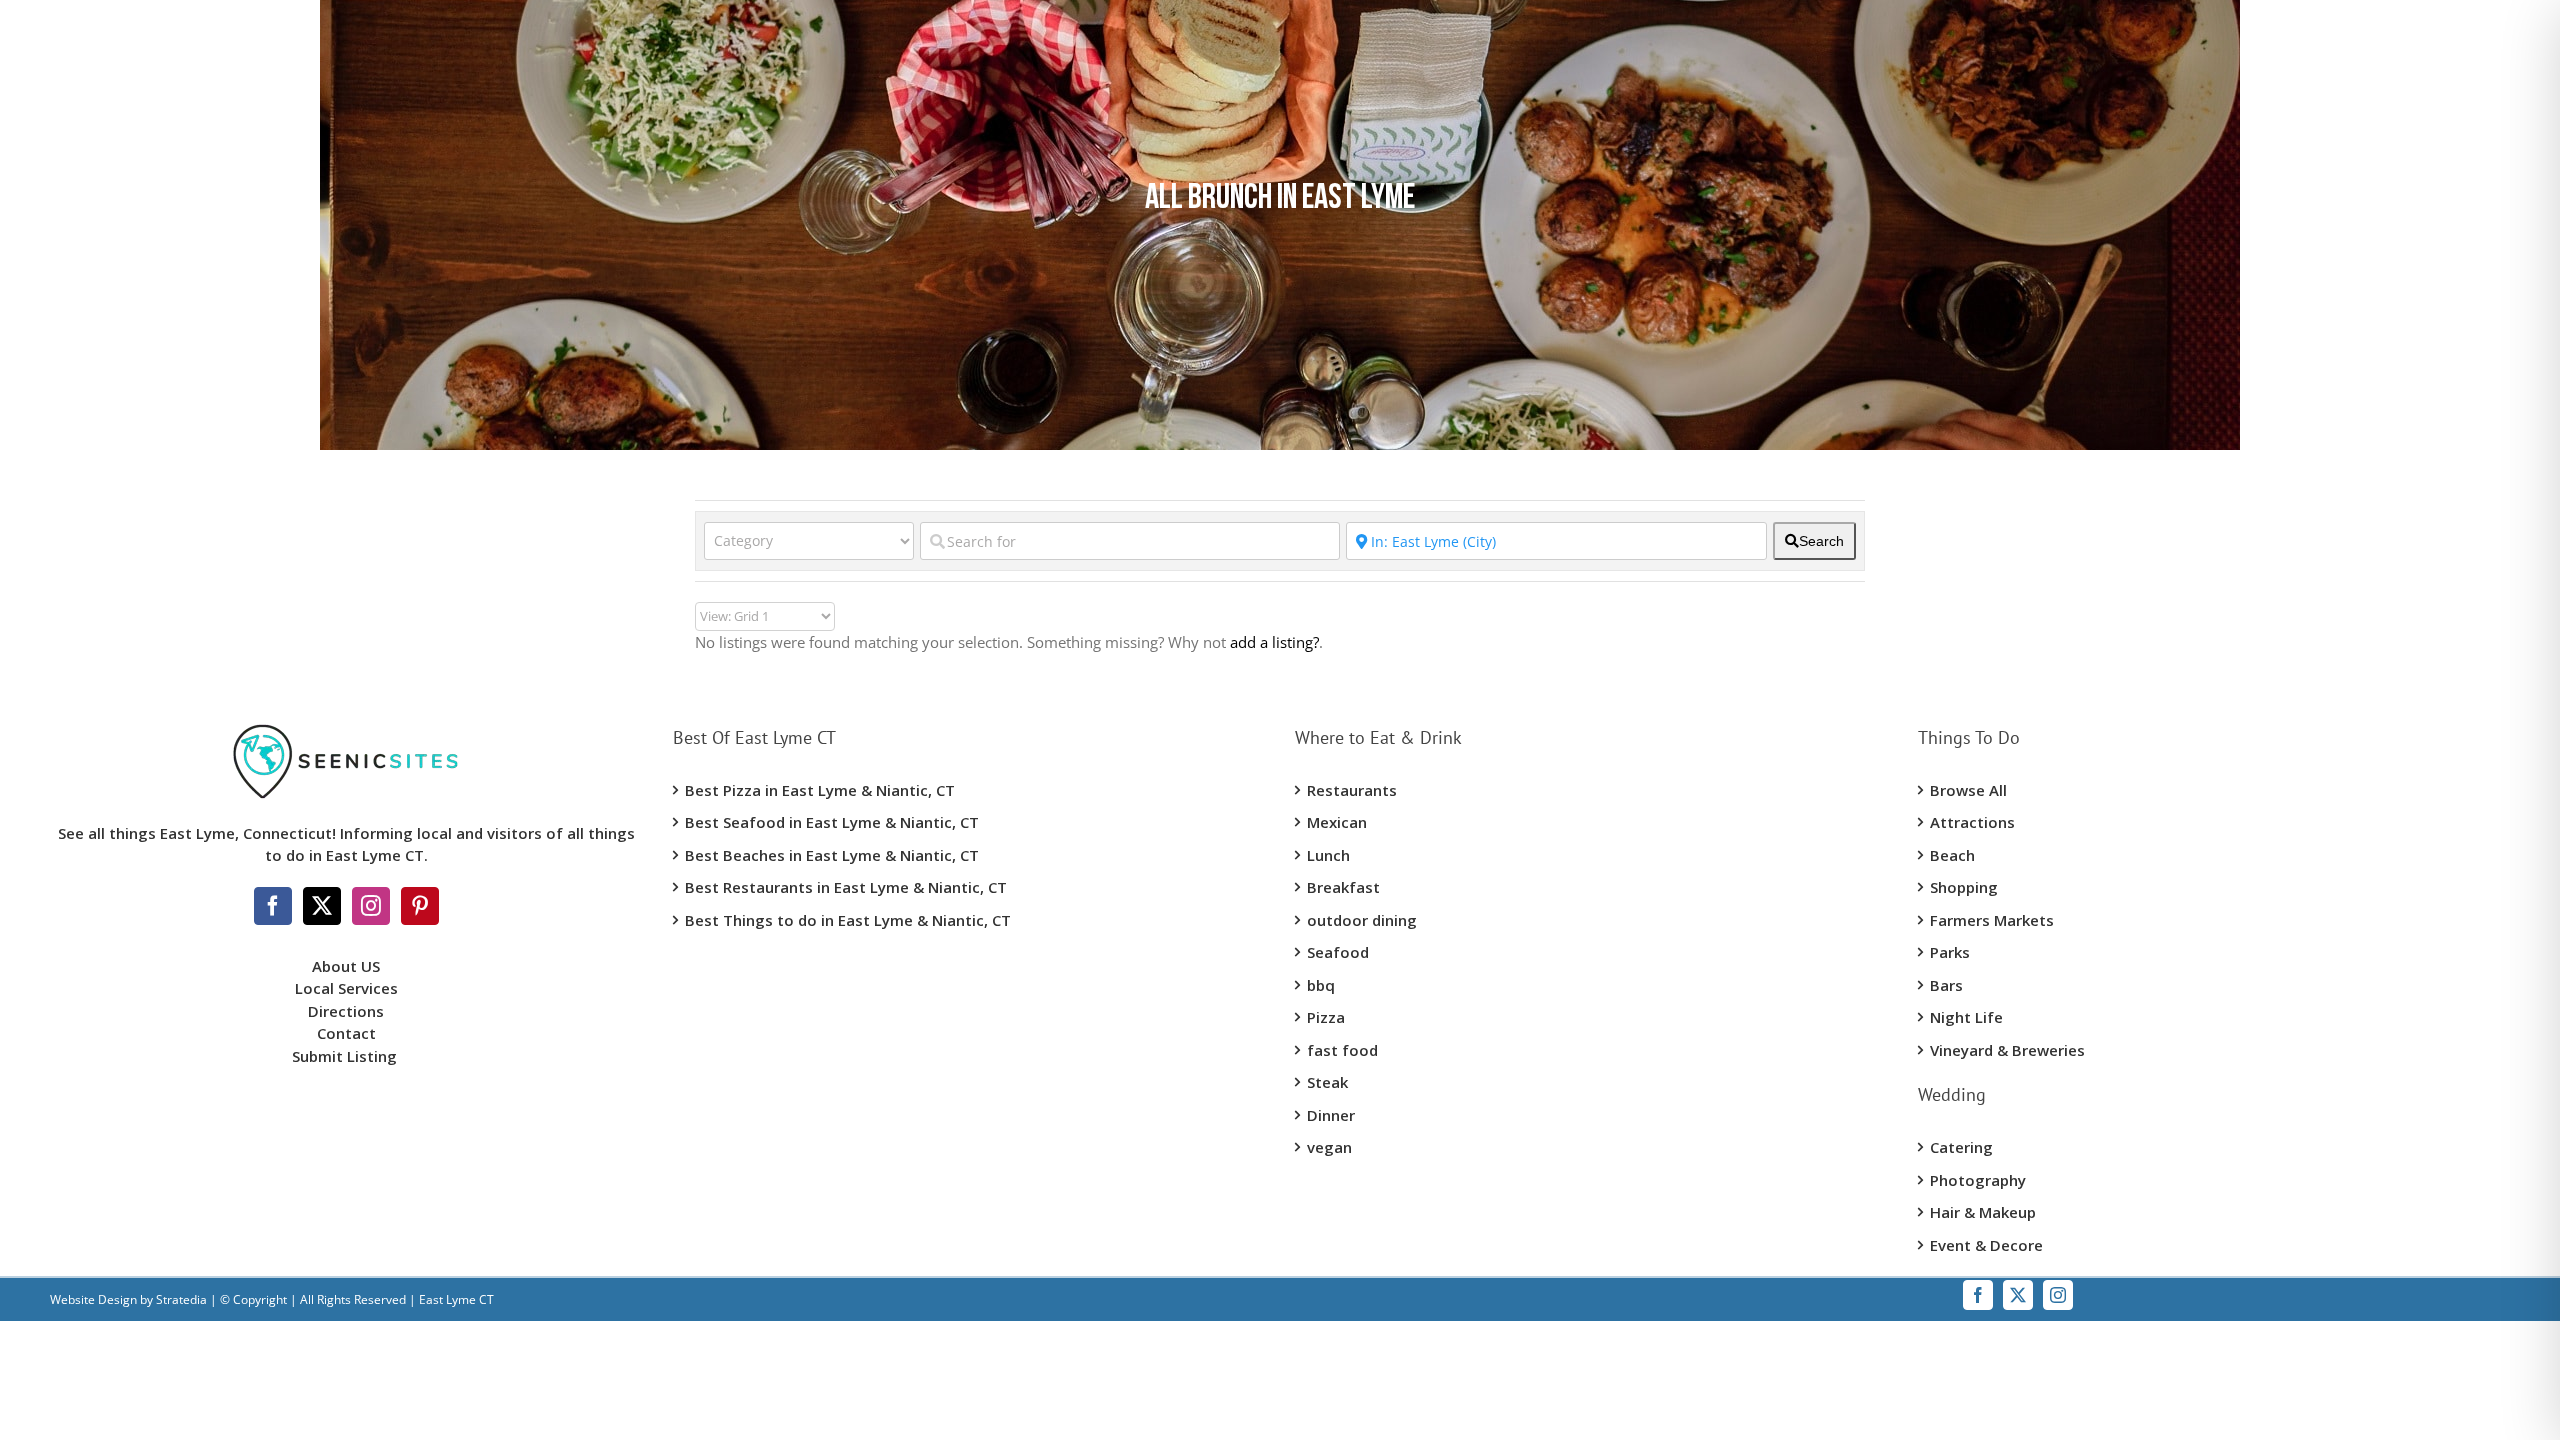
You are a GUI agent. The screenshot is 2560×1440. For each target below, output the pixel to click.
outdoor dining (1362, 920)
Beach (1952, 855)
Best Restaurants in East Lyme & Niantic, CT (846, 887)
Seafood (1338, 952)
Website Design (93, 1299)
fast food (1342, 1050)
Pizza (1326, 1017)
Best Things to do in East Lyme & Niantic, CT (848, 920)
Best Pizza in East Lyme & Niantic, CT (820, 790)
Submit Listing (346, 1056)
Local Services (346, 988)
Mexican (1337, 822)
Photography (1978, 1180)
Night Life (1966, 1017)
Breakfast (1343, 887)
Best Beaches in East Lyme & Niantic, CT (832, 855)
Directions (346, 1011)
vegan (1329, 1147)
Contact (346, 1033)
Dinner (1331, 1115)
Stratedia (181, 1299)
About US (346, 966)
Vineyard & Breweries (2007, 1050)
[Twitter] (322, 906)
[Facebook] (273, 906)
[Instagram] (371, 906)
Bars (1946, 985)
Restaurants (1352, 790)
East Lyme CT (455, 1299)
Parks (1950, 952)
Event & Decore (1986, 1245)
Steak (1327, 1082)
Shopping (1964, 887)
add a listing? (1274, 642)
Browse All (1968, 790)
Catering (1961, 1147)
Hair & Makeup (1983, 1212)
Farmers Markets (1992, 920)
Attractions (1972, 822)
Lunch (1328, 855)
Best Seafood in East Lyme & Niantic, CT (832, 822)
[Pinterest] (420, 906)
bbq (1321, 985)
